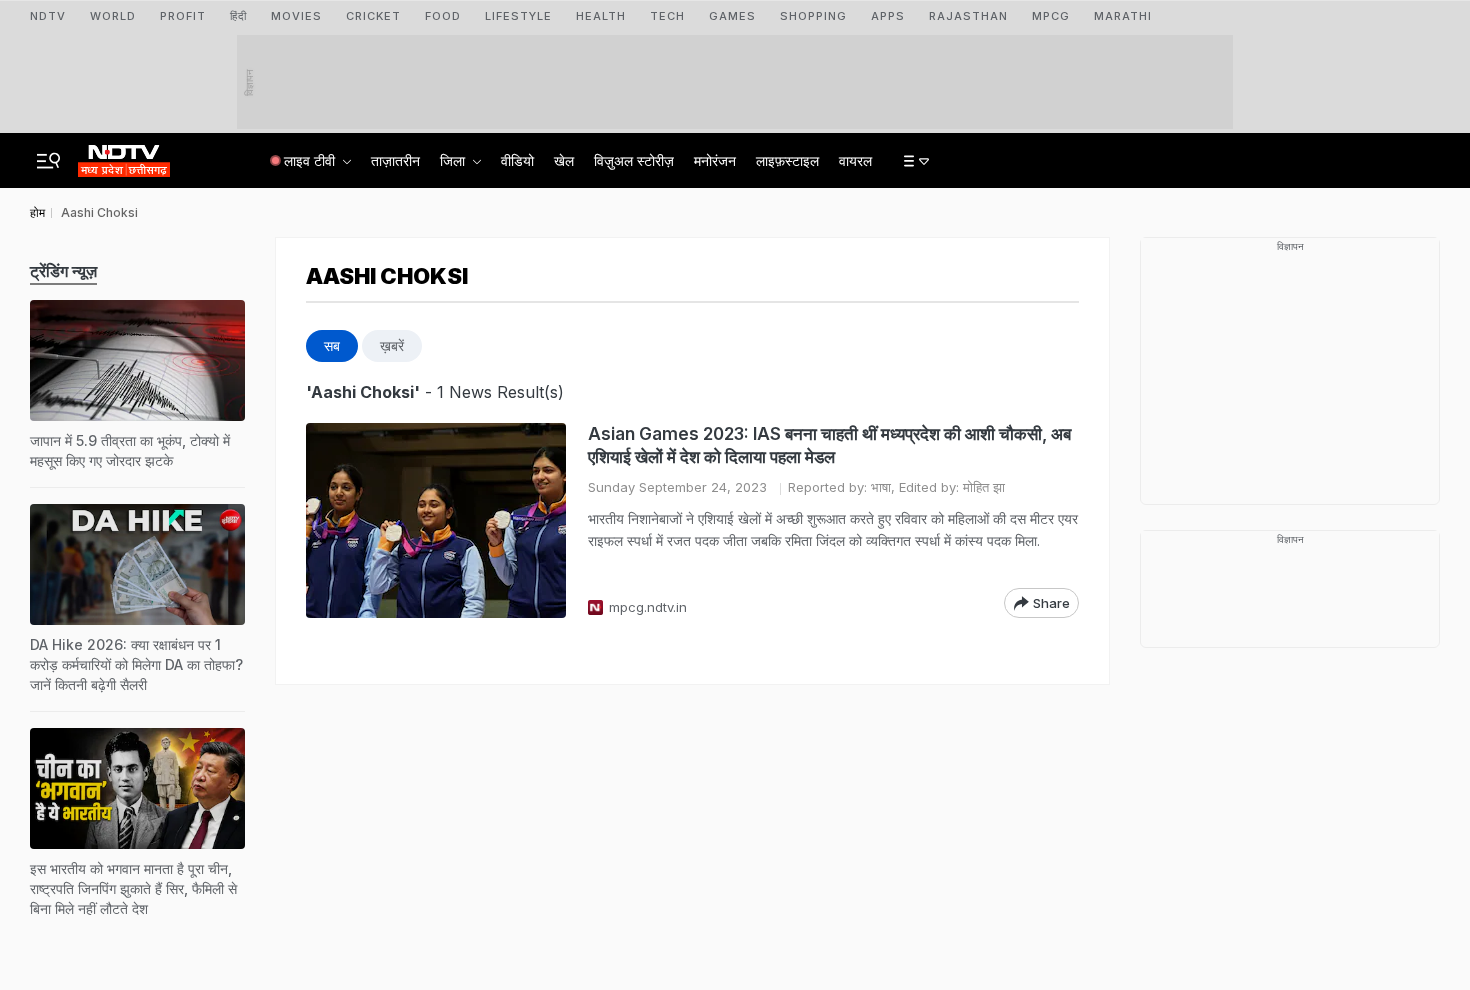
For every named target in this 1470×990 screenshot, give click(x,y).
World (113, 16)
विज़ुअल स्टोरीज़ (634, 160)
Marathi (1123, 16)
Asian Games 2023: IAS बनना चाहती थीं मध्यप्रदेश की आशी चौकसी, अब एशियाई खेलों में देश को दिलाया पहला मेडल (829, 445)
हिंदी (238, 16)
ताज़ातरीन (395, 160)
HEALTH (601, 16)
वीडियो (517, 160)
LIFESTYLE (518, 16)
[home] (124, 155)
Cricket (373, 16)
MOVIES (296, 16)
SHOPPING (813, 16)
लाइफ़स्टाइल (787, 160)
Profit (183, 16)
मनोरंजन (715, 160)
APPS (888, 16)
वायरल (855, 160)
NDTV (48, 16)
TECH (667, 16)
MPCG (1051, 16)
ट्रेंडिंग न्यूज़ (63, 271)
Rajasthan (968, 16)
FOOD (443, 16)
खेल (564, 160)
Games (732, 16)
